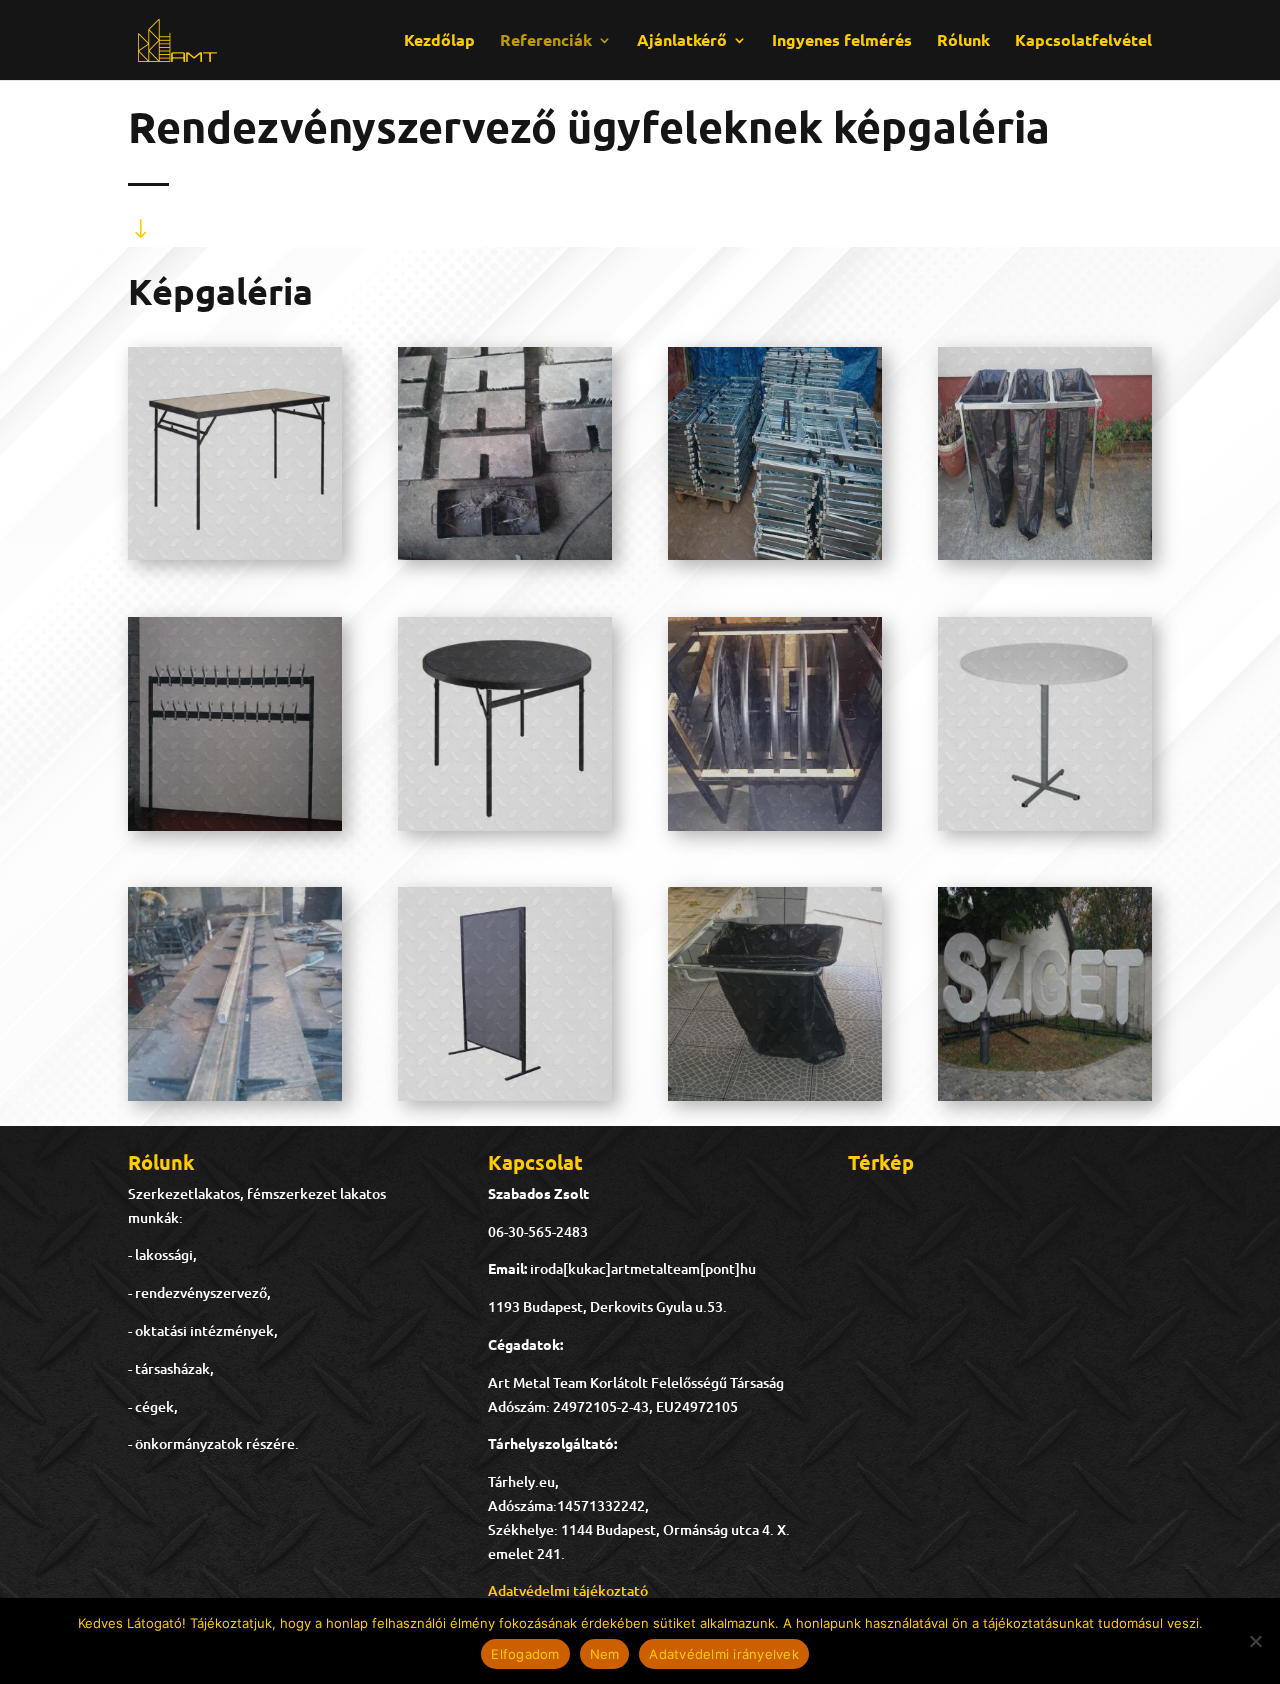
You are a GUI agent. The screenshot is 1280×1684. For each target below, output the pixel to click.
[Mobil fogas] (235, 825)
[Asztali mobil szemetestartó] (775, 1095)
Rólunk (963, 41)
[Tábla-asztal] (235, 554)
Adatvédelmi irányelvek (724, 1654)
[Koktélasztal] (1045, 825)
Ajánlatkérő (682, 41)
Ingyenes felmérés (842, 41)
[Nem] (1255, 1641)
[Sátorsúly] (505, 554)
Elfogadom (525, 1654)
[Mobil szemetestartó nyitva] (1045, 554)
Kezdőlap (439, 41)
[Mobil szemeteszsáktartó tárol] (775, 554)
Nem (605, 1654)
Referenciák (546, 41)
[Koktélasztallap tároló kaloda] (775, 825)
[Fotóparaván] (505, 1095)
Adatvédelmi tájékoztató (568, 1590)
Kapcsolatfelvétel (1083, 41)
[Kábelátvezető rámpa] (235, 1095)
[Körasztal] (505, 825)
